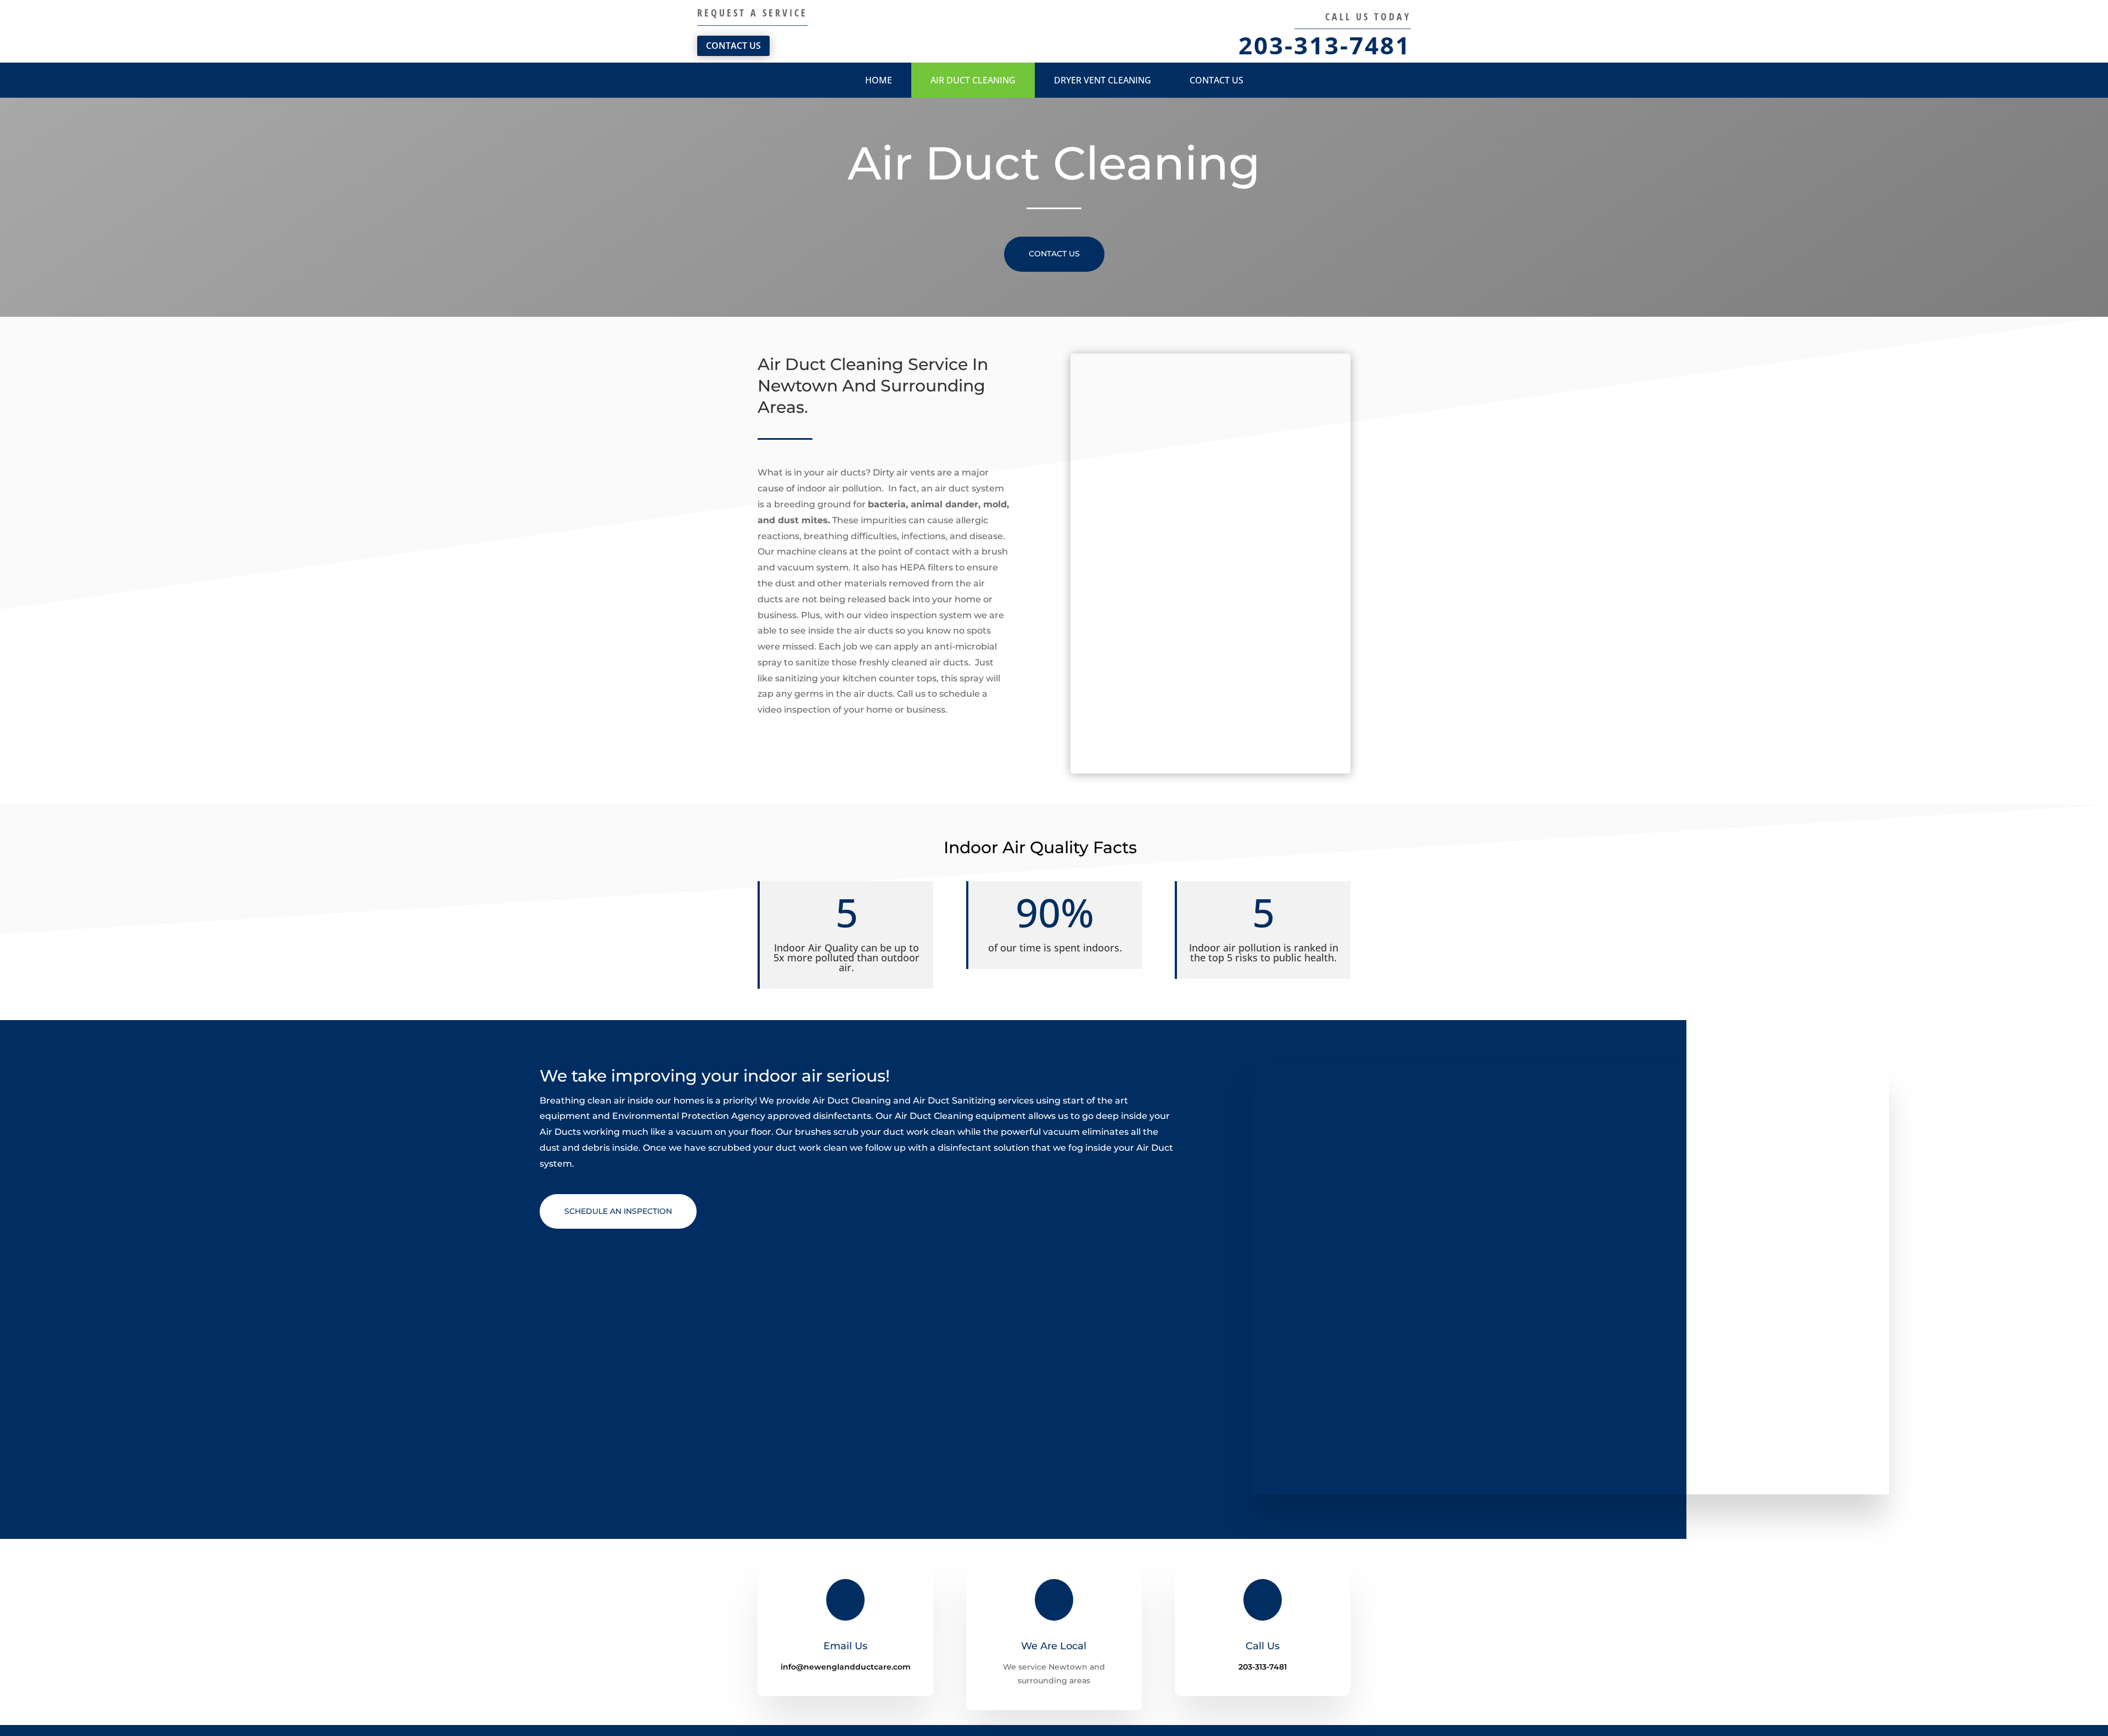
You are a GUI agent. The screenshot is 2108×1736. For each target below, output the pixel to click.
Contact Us (733, 46)
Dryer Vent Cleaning (1103, 80)
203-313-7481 (1325, 45)
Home (879, 80)
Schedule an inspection (618, 1211)
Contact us (1216, 80)
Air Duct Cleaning (973, 80)
